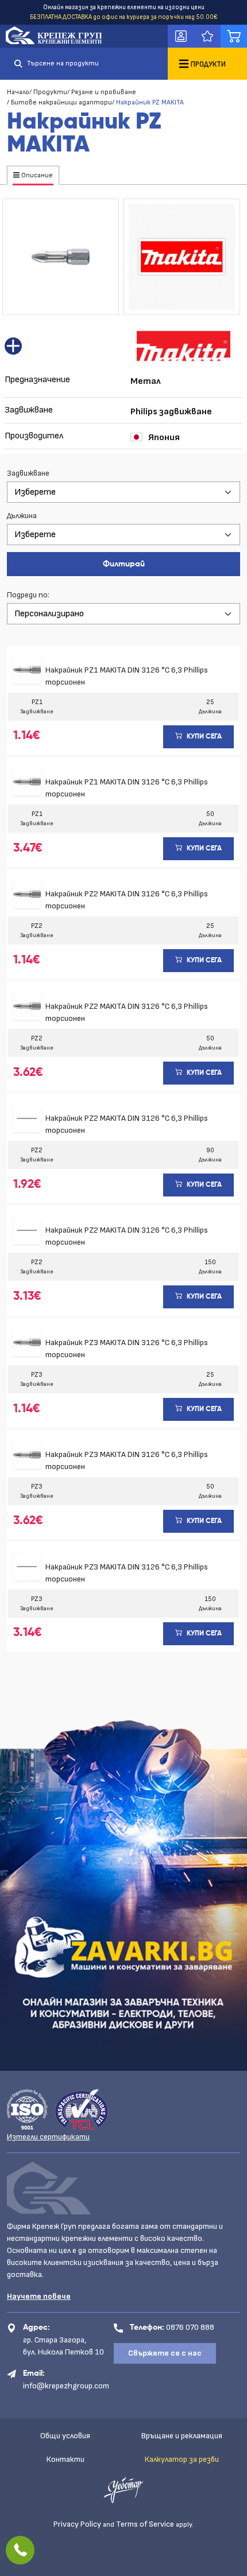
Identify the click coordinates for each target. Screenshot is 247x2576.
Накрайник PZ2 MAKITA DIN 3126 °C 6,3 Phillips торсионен (127, 900)
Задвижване (28, 473)
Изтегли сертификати (48, 2137)
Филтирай (124, 564)
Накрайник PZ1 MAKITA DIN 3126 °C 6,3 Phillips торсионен (127, 676)
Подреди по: (28, 595)
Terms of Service (145, 2524)
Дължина (22, 516)
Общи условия (65, 2436)
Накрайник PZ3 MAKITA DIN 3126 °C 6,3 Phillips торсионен (127, 1349)
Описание (36, 175)
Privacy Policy (77, 2524)
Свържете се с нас (165, 2353)
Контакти (65, 2459)
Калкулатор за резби (182, 2459)
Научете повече (39, 2296)
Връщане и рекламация (182, 2436)
